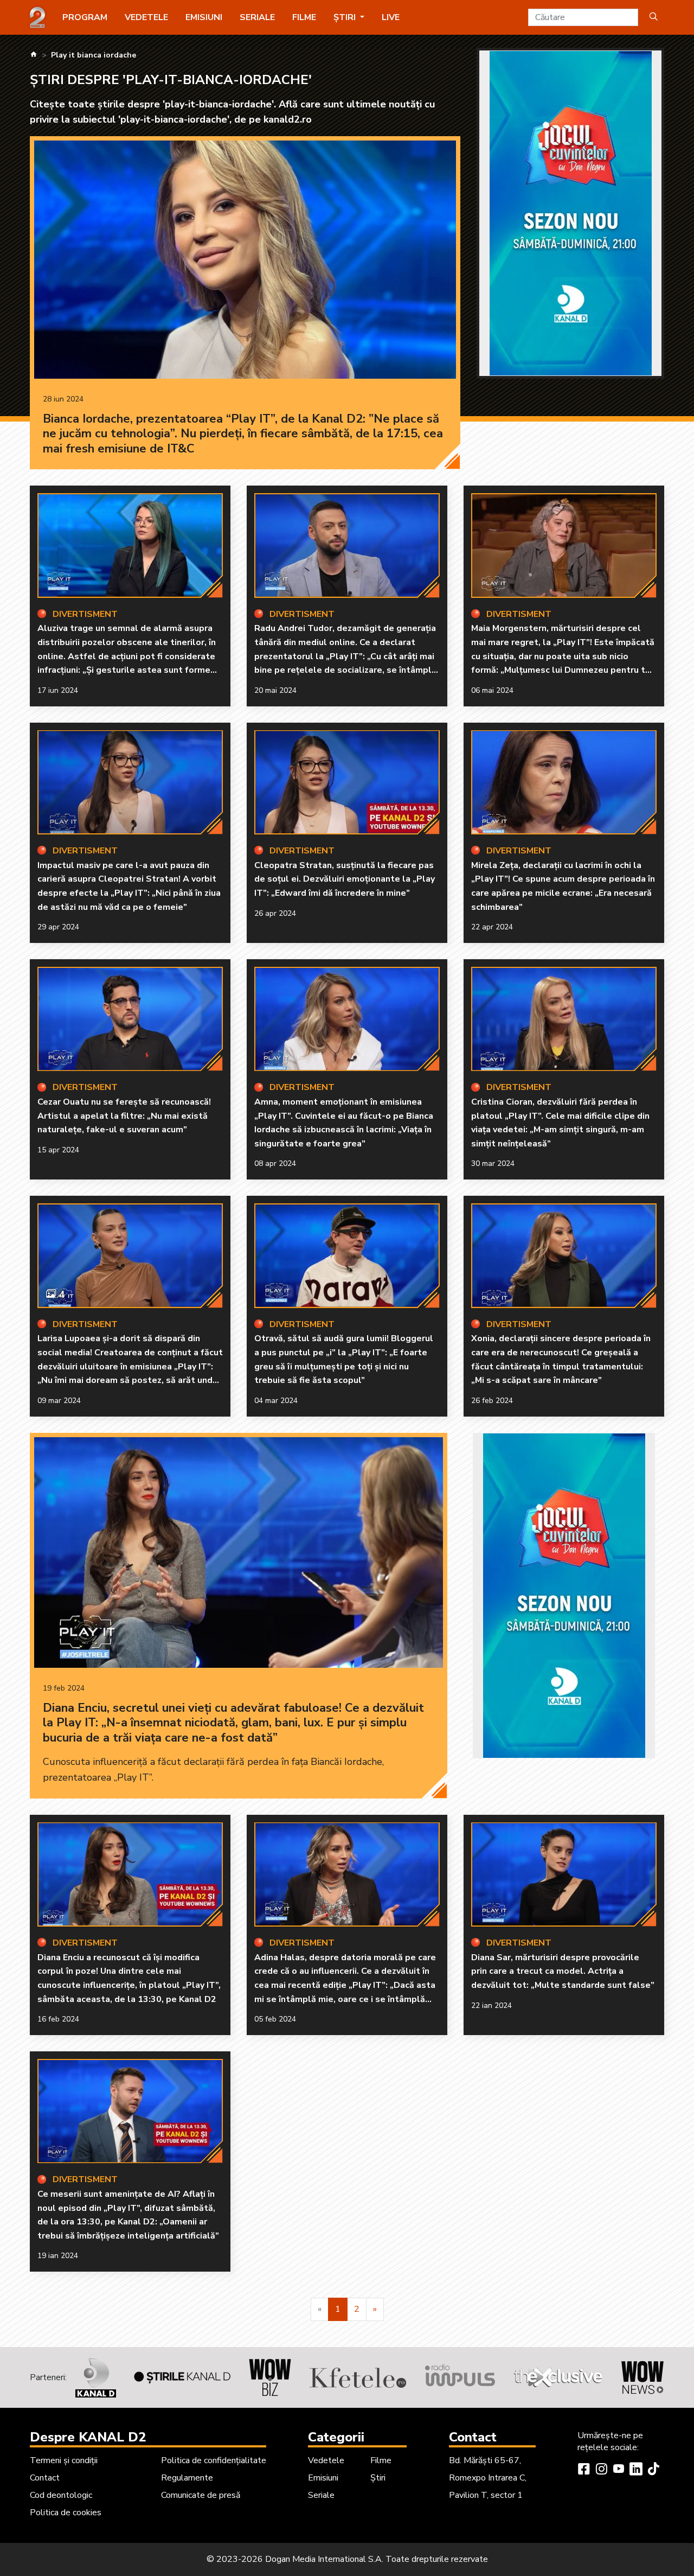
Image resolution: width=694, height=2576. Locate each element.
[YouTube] (619, 2470)
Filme (304, 17)
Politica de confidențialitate (214, 2460)
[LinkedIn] (636, 2470)
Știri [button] (346, 17)
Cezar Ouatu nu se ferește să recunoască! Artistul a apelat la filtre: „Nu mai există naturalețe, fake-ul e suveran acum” (124, 1116)
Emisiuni (204, 17)
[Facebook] (584, 2470)
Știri (378, 2478)
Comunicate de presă (201, 2495)
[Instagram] (601, 2470)
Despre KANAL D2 (88, 2437)
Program (85, 17)
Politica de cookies (66, 2513)
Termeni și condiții (64, 2460)
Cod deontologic (61, 2495)
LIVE (391, 17)
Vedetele (146, 17)
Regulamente (187, 2478)
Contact (45, 2478)
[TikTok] (653, 2470)
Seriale (257, 17)
